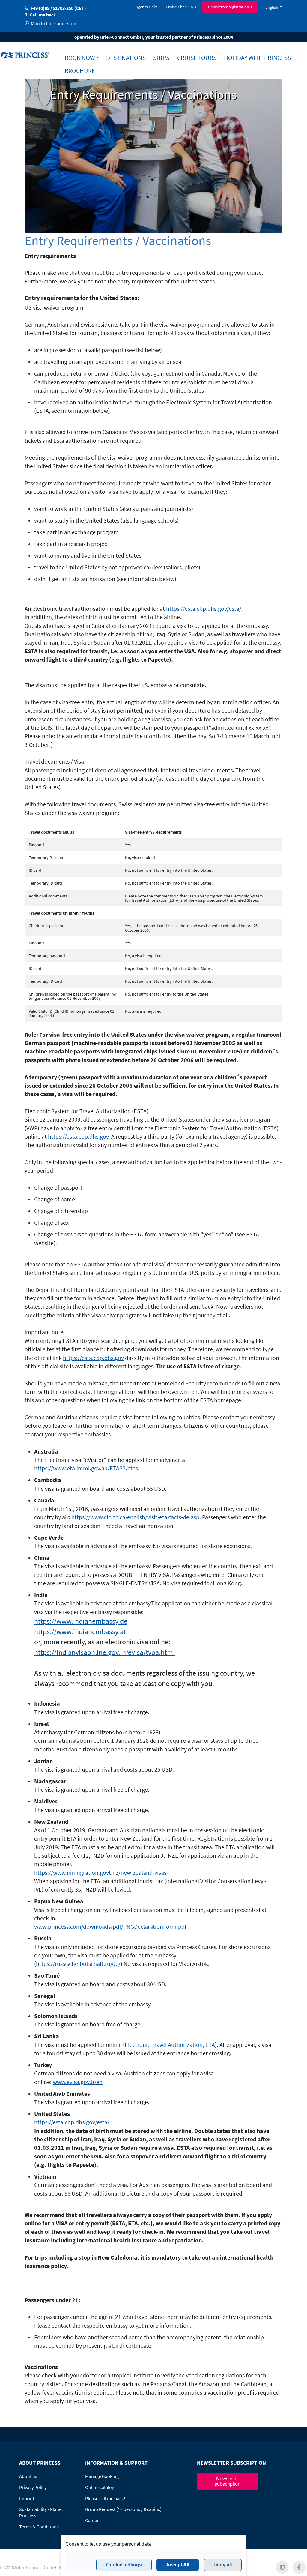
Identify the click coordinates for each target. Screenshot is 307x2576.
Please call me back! (105, 2498)
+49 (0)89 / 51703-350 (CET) (58, 8)
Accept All (178, 2565)
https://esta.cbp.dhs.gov (78, 1137)
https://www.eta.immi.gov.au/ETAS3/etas (86, 1468)
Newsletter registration (229, 7)
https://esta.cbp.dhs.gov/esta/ (204, 609)
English (272, 7)
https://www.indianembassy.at (80, 1632)
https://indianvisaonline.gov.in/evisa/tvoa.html (104, 1652)
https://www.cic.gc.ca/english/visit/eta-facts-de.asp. (136, 1517)
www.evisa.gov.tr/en (78, 2082)
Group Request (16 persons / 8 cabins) (123, 2509)
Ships (161, 58)
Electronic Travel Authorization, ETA (170, 2045)
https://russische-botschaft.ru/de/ (78, 1964)
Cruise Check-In (179, 7)
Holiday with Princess (257, 58)
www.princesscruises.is (26, 55)
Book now (80, 58)
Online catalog (100, 2487)
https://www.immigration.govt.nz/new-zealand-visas (100, 1873)
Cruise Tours (197, 58)
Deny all (223, 2565)
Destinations (126, 58)
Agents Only (146, 7)
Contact (93, 2520)
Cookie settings (124, 2565)
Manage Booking (102, 2476)
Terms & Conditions (39, 2527)
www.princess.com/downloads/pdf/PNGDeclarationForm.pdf (110, 1927)
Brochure (80, 71)
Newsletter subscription (228, 2481)
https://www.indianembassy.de (81, 1621)
